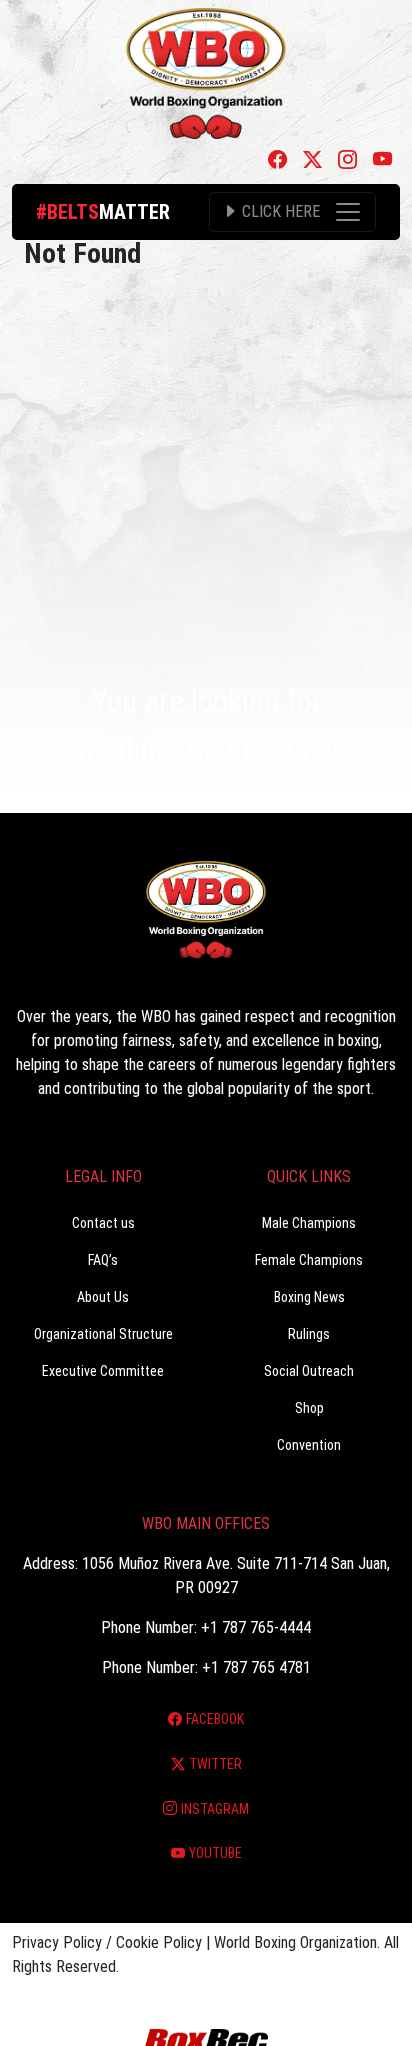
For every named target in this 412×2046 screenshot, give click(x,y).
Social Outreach (309, 1371)
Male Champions (309, 1223)
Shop (309, 1408)
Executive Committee (103, 1371)
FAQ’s (103, 1260)
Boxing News (309, 1297)
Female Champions (309, 1260)
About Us (103, 1297)
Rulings (309, 1334)
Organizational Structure (103, 1334)
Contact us (103, 1223)
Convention (309, 1445)
